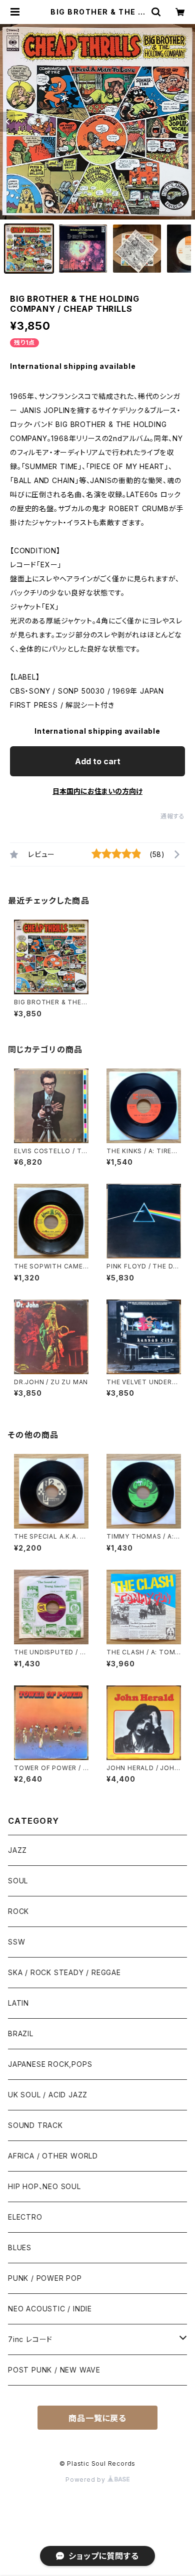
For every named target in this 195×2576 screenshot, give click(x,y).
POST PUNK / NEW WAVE (54, 2370)
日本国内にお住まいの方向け (97, 791)
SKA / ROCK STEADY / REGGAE (64, 1972)
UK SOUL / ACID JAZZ (48, 2095)
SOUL (18, 1881)
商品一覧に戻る (97, 2418)
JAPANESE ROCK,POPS (50, 2064)
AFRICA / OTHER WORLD (53, 2156)
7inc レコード (30, 2339)
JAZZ (17, 1850)
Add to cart (98, 761)
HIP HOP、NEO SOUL (44, 2186)
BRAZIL (21, 2033)
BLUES (20, 2247)
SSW (16, 1942)
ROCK (18, 1911)
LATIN (18, 2003)
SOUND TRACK (35, 2125)
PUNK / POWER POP (45, 2278)
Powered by (86, 2480)
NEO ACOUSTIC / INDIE (50, 2309)
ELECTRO (25, 2217)
